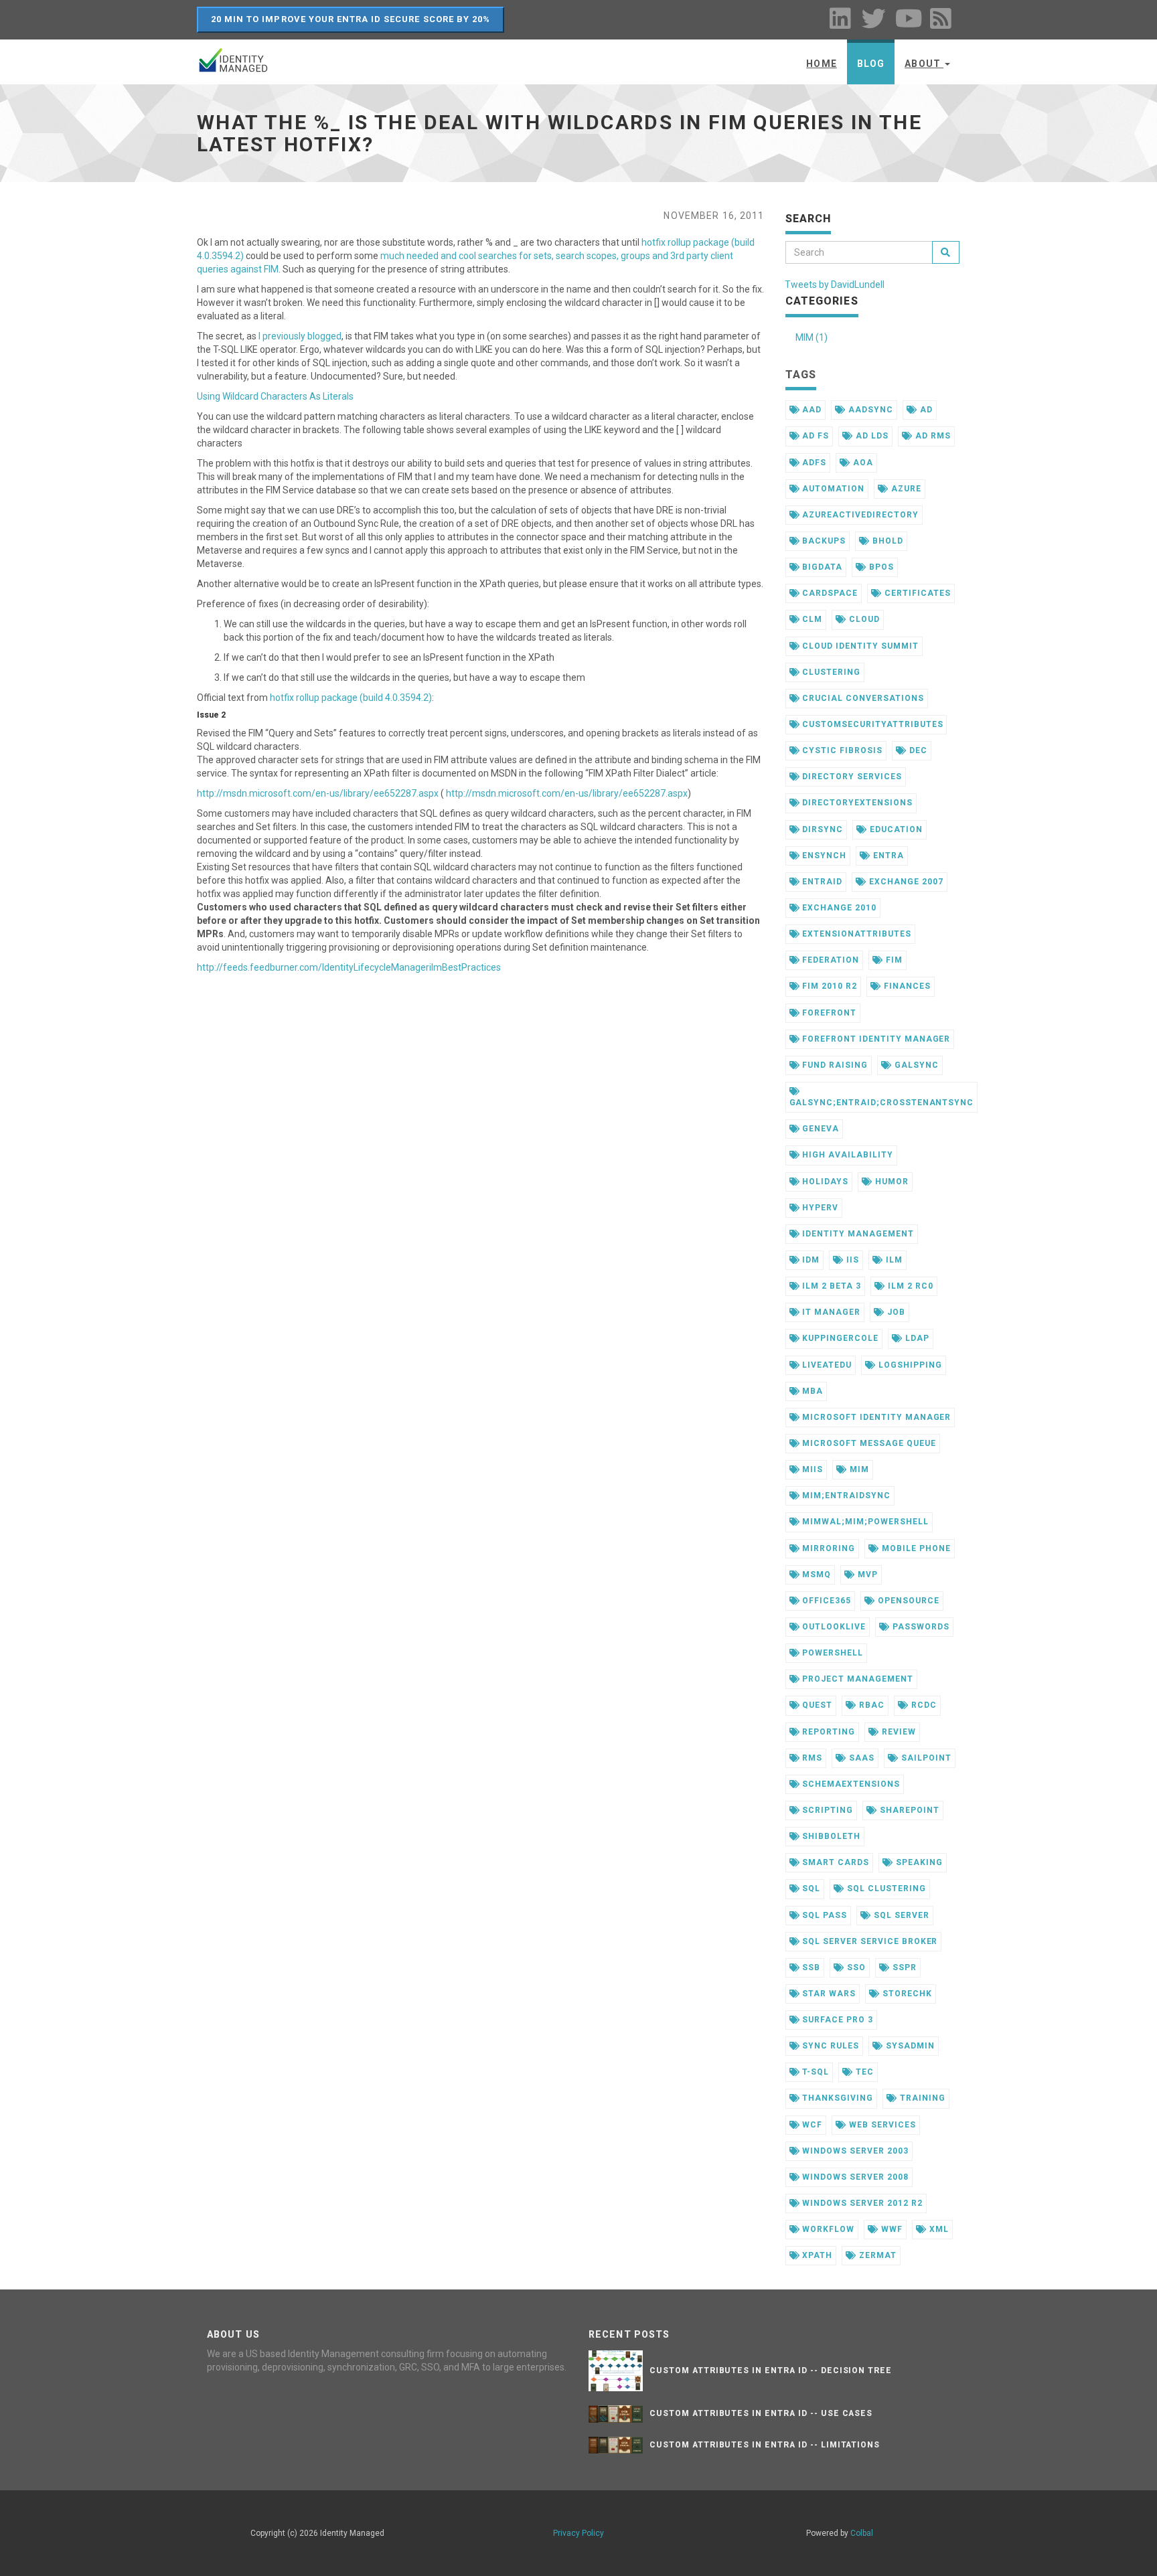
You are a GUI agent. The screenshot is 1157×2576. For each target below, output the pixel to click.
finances (906, 986)
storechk (906, 1994)
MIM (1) (812, 337)
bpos (880, 567)
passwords (920, 1627)
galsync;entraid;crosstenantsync (882, 1103)
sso (855, 1967)
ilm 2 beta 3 (830, 1286)
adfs (813, 463)
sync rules (829, 2046)
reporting (827, 1732)
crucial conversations (861, 698)
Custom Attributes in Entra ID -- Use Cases (761, 2413)
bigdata (821, 567)
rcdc (923, 1705)
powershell (831, 1653)
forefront (828, 1013)
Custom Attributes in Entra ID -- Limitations (765, 2445)
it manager (830, 1312)
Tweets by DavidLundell (835, 285)
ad (925, 410)
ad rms (932, 436)
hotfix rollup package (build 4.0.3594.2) (351, 698)
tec (863, 2072)
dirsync (821, 829)
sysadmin (909, 2046)
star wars (828, 1994)
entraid (821, 882)
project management (856, 1679)
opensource (907, 1601)
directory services (850, 777)
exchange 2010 (838, 908)
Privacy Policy (578, 2533)
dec (917, 750)
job (895, 1312)
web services (881, 2125)
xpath (816, 2255)
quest (816, 1705)
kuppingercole (839, 1338)
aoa (862, 463)
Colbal (862, 2533)
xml (938, 2229)
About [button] (924, 64)
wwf (891, 2229)
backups (823, 541)
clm (811, 619)
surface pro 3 (836, 2020)
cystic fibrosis (841, 750)
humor (891, 1182)
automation (832, 489)
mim (858, 1469)
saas (860, 1758)
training (921, 2098)
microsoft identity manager (875, 1417)
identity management (856, 1234)
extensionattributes (855, 934)
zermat (876, 2255)
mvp (866, 1575)
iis (851, 1260)
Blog (871, 64)
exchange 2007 (905, 882)
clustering (830, 672)
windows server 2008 (854, 2177)
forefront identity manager (875, 1039)
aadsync (869, 410)
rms (811, 1758)
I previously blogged (300, 336)
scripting (826, 1810)
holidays (824, 1182)
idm (809, 1260)
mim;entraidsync (845, 1496)
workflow (827, 2229)
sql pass (823, 1915)
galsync (915, 1065)
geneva (819, 1129)
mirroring (827, 1548)
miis (811, 1469)
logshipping (909, 1365)
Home (821, 64)
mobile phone (915, 1548)
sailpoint (925, 1758)
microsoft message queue (867, 1443)
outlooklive (833, 1627)
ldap (916, 1338)
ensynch (823, 856)
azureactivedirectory (859, 515)
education (895, 829)
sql (810, 1888)
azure (905, 489)
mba (811, 1391)
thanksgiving (836, 2098)
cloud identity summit (859, 646)
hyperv (819, 1208)
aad (811, 410)
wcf (811, 2125)
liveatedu (826, 1365)
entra (887, 856)
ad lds (871, 436)
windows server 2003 (854, 2151)
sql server (900, 1915)
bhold (886, 541)
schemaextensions (849, 1784)
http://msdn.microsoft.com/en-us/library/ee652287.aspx (318, 793)
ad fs (814, 436)
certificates (916, 593)
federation (829, 960)
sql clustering (885, 1888)
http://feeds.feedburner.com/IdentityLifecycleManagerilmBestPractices (349, 967)
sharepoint (908, 1810)
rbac (870, 1705)
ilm (893, 1260)
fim (893, 960)
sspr (903, 1967)
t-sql (814, 2072)
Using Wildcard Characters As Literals (275, 396)
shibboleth (830, 1836)
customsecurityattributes (871, 724)
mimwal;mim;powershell (864, 1522)
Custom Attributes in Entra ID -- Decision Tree (771, 2370)
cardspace (829, 593)
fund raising (833, 1065)
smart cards (834, 1862)
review (898, 1732)
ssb (810, 1967)
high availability (846, 1155)
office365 (825, 1601)
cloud (863, 619)
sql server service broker (868, 1941)
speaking (918, 1862)
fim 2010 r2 (828, 986)
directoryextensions (856, 803)
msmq (815, 1575)
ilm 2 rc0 (909, 1286)
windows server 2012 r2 (861, 2203)
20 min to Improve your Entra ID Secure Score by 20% (351, 19)
